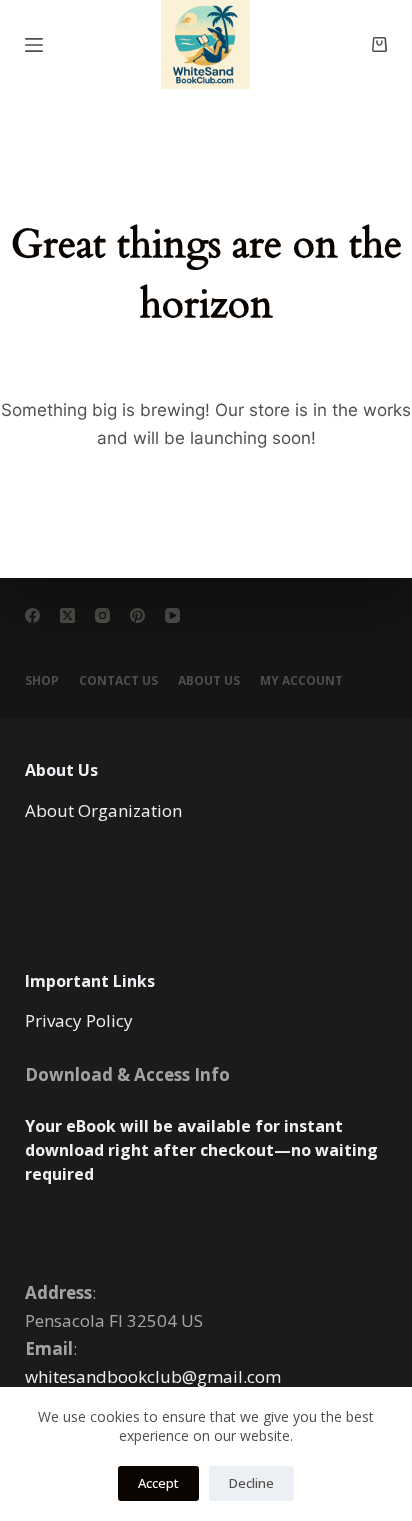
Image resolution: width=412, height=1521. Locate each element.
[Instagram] (102, 615)
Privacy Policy (79, 1020)
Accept (158, 1483)
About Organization (103, 810)
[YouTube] (172, 615)
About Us (209, 681)
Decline (251, 1483)
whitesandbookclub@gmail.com (153, 1376)
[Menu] (34, 45)
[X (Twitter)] (67, 615)
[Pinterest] (137, 615)
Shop (42, 681)
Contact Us (118, 681)
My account (301, 681)
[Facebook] (32, 615)
